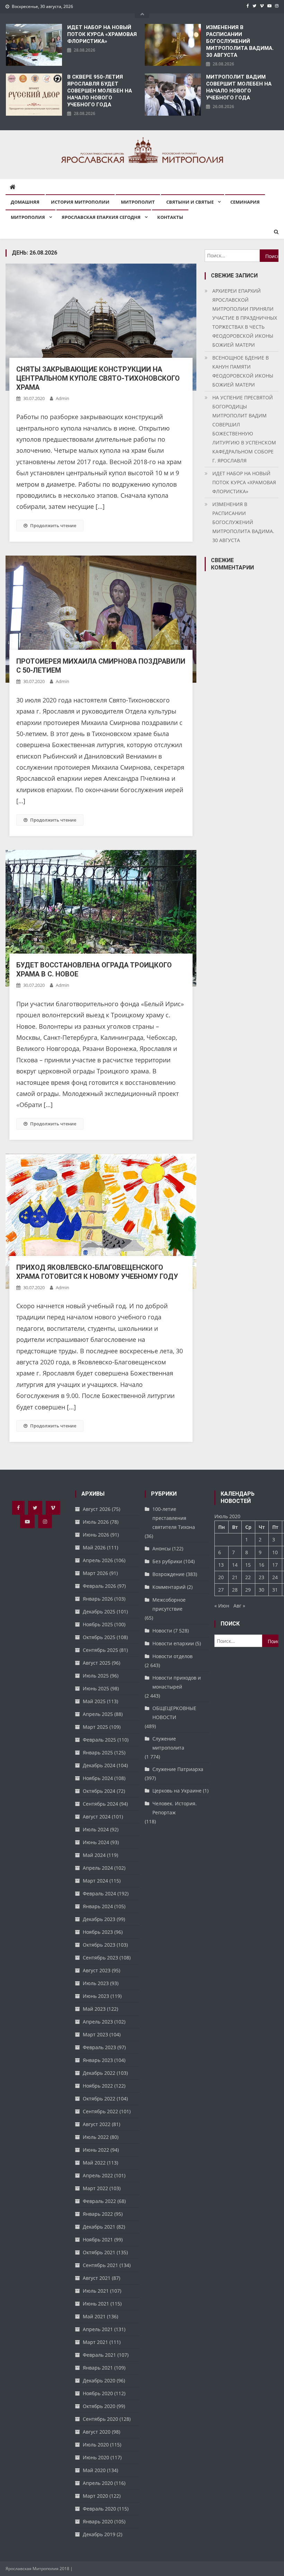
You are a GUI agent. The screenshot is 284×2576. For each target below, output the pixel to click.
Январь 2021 (98, 2368)
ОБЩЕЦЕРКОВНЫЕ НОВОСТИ (174, 1713)
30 (261, 1590)
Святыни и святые (190, 202)
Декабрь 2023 (99, 1919)
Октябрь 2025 (99, 1637)
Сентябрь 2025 (100, 1650)
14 (235, 1565)
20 (221, 1577)
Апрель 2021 (98, 2329)
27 (221, 1590)
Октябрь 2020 (99, 2406)
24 (275, 1577)
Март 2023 (95, 2034)
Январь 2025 (98, 1752)
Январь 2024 (98, 1906)
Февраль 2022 (99, 2201)
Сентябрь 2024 (100, 1804)
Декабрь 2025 (99, 1612)
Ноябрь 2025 (98, 1624)
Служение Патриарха (178, 1769)
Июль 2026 (96, 1522)
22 (248, 1577)
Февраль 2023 (99, 2047)
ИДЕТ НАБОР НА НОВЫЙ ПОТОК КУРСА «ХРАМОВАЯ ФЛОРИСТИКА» (102, 34)
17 (275, 1565)
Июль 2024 (96, 1829)
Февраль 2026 (99, 1586)
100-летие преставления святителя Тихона (174, 1518)
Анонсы (162, 1548)
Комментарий (169, 1587)
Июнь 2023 (96, 1996)
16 (261, 1565)
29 (248, 1590)
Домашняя (25, 202)
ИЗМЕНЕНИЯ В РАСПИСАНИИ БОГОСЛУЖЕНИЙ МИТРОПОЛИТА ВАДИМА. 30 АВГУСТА (240, 41)
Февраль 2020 (99, 2509)
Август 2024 (97, 1817)
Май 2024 (94, 1855)
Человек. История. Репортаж (175, 1808)
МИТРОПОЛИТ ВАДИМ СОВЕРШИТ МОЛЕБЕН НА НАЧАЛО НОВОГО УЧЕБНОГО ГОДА (239, 87)
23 (261, 1577)
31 (275, 1590)
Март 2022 (95, 2188)
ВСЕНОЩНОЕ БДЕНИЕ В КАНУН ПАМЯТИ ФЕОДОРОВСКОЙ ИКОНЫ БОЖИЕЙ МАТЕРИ (243, 371)
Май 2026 (94, 1547)
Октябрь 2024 (99, 1791)
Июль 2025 (96, 1676)
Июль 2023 (96, 1983)
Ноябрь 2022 (98, 2086)
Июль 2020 (96, 2445)
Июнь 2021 (96, 2304)
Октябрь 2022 (99, 2099)
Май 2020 (94, 2470)
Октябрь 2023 (99, 1945)
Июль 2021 (96, 2291)
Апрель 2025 (98, 1714)
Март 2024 (95, 1881)
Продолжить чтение (53, 525)
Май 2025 (94, 1701)
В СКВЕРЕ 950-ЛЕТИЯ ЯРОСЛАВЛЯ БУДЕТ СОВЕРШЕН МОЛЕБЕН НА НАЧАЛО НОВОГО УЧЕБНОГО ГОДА (100, 91)
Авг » (239, 1606)
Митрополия (28, 217)
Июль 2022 (96, 2137)
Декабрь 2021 (99, 2227)
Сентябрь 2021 (100, 2265)
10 (275, 1552)
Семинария (245, 202)
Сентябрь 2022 (100, 2111)
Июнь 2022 (96, 2150)
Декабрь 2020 (99, 2380)
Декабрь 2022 (99, 2073)
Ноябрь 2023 (98, 1932)
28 (235, 1590)
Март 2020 (95, 2496)
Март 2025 (95, 1727)
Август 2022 (97, 2124)
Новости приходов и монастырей (177, 1682)
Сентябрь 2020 (100, 2419)
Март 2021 (95, 2342)
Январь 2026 (98, 1599)
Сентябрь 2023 (100, 1958)
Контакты (170, 217)
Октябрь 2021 (99, 2252)
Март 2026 (95, 1573)
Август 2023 (97, 1970)
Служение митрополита (168, 1743)
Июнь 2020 (96, 2457)
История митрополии (80, 202)
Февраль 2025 (99, 1740)
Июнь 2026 (96, 1535)
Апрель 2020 (98, 2483)
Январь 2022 (98, 2214)
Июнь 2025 (96, 1688)
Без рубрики (167, 1561)
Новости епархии (173, 1643)
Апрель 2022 (98, 2175)
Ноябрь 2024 (98, 1778)
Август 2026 (97, 1509)
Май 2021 (94, 2316)
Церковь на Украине (177, 1791)
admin (63, 398)
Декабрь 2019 (99, 2534)
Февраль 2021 (99, 2355)
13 (221, 1565)
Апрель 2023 (98, 2022)
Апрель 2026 (98, 1560)
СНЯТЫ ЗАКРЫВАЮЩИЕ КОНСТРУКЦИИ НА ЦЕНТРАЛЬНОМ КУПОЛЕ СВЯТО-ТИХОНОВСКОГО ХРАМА (98, 378)
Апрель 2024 (98, 1868)
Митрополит (138, 202)
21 (235, 1577)
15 (248, 1565)
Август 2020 (97, 2432)
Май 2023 (94, 2009)
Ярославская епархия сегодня (101, 217)
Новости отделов (172, 1656)
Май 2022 (94, 2163)
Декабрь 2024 (99, 1765)
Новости (162, 1631)
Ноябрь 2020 (98, 2393)
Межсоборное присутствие (169, 1604)
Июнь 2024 (96, 1842)
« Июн (222, 1606)
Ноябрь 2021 (98, 2239)
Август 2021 (97, 2278)
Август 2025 (97, 1663)
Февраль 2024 (99, 1893)
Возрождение (168, 1574)
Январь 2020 (98, 2521)
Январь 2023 (98, 2060)
